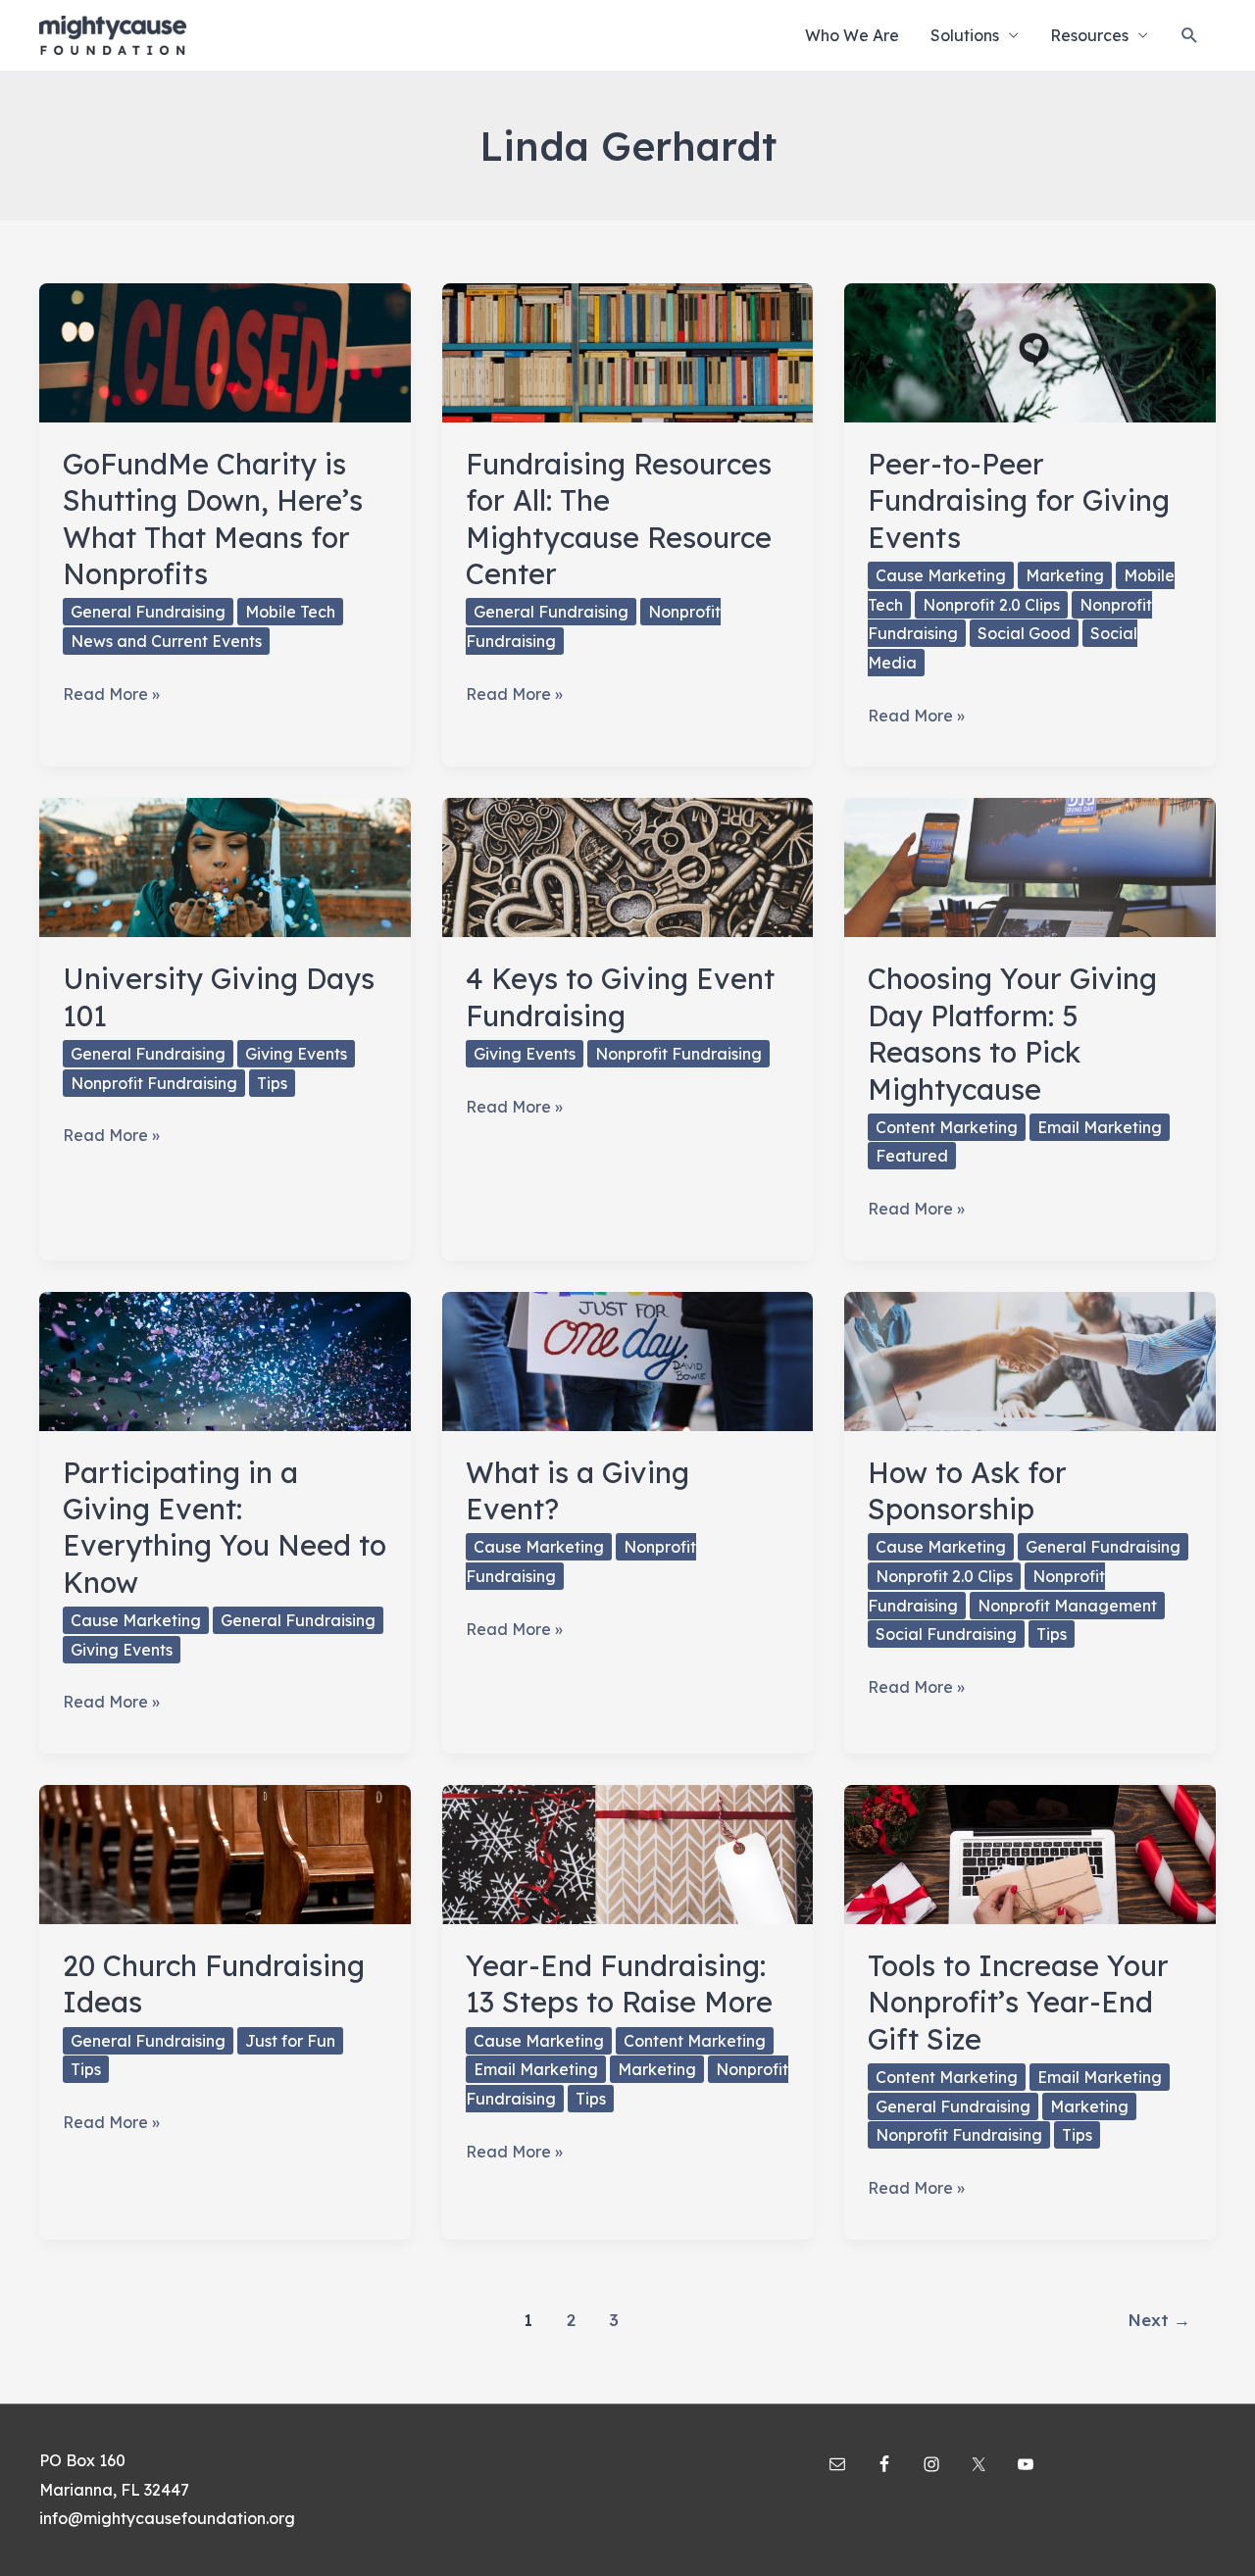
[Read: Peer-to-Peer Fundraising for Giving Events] (1030, 351)
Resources (1089, 35)
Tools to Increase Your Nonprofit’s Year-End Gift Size (1018, 2002)
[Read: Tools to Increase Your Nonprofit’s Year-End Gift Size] (1030, 1853)
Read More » (111, 696)
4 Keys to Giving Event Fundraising (620, 996)
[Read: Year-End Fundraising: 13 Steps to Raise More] (628, 1853)
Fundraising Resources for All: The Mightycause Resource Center (619, 519)
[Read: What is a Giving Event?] (628, 1360)
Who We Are (852, 35)
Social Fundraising (946, 1634)
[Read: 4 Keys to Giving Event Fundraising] (628, 867)
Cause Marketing (941, 575)
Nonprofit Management (1067, 1606)
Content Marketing (947, 1127)
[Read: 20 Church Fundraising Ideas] (225, 1853)
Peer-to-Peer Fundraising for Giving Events (1019, 500)
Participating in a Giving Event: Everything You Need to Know (225, 1527)
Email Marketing (1100, 1127)
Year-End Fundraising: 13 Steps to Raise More (619, 1983)
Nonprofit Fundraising (154, 1083)
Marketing (1065, 575)
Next (1159, 2320)
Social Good (1024, 633)
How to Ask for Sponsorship (967, 1490)
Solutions (965, 35)
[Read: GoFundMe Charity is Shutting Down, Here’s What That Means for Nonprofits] (225, 351)
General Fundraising (148, 612)
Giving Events (296, 1054)
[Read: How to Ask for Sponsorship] (1030, 1360)
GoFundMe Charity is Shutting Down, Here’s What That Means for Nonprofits (213, 519)
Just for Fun (290, 2041)
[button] (1190, 36)
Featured (912, 1156)
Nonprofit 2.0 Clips (991, 605)
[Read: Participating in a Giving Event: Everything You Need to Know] (225, 1360)
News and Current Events (166, 641)
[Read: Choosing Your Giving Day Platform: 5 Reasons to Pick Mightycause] (1030, 867)
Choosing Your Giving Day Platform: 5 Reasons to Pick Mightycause (1012, 1033)
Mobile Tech (290, 612)
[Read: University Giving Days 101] (225, 867)
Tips (272, 1083)
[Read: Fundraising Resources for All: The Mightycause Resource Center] (628, 351)
